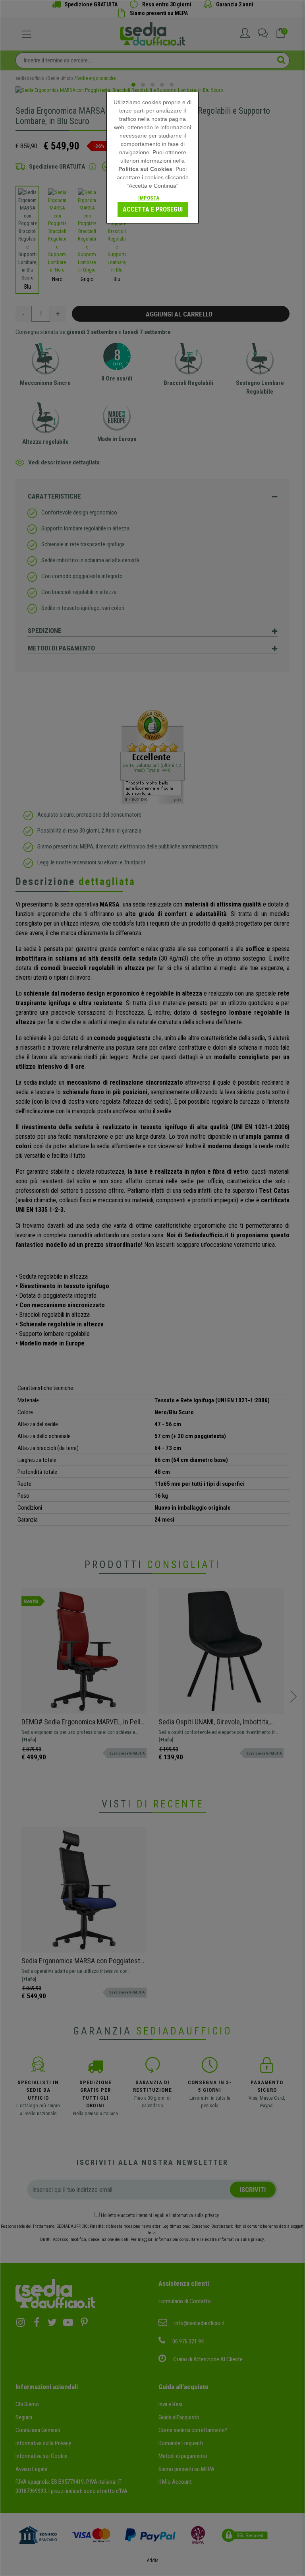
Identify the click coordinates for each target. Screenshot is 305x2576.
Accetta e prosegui (153, 209)
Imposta (149, 198)
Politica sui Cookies (145, 169)
